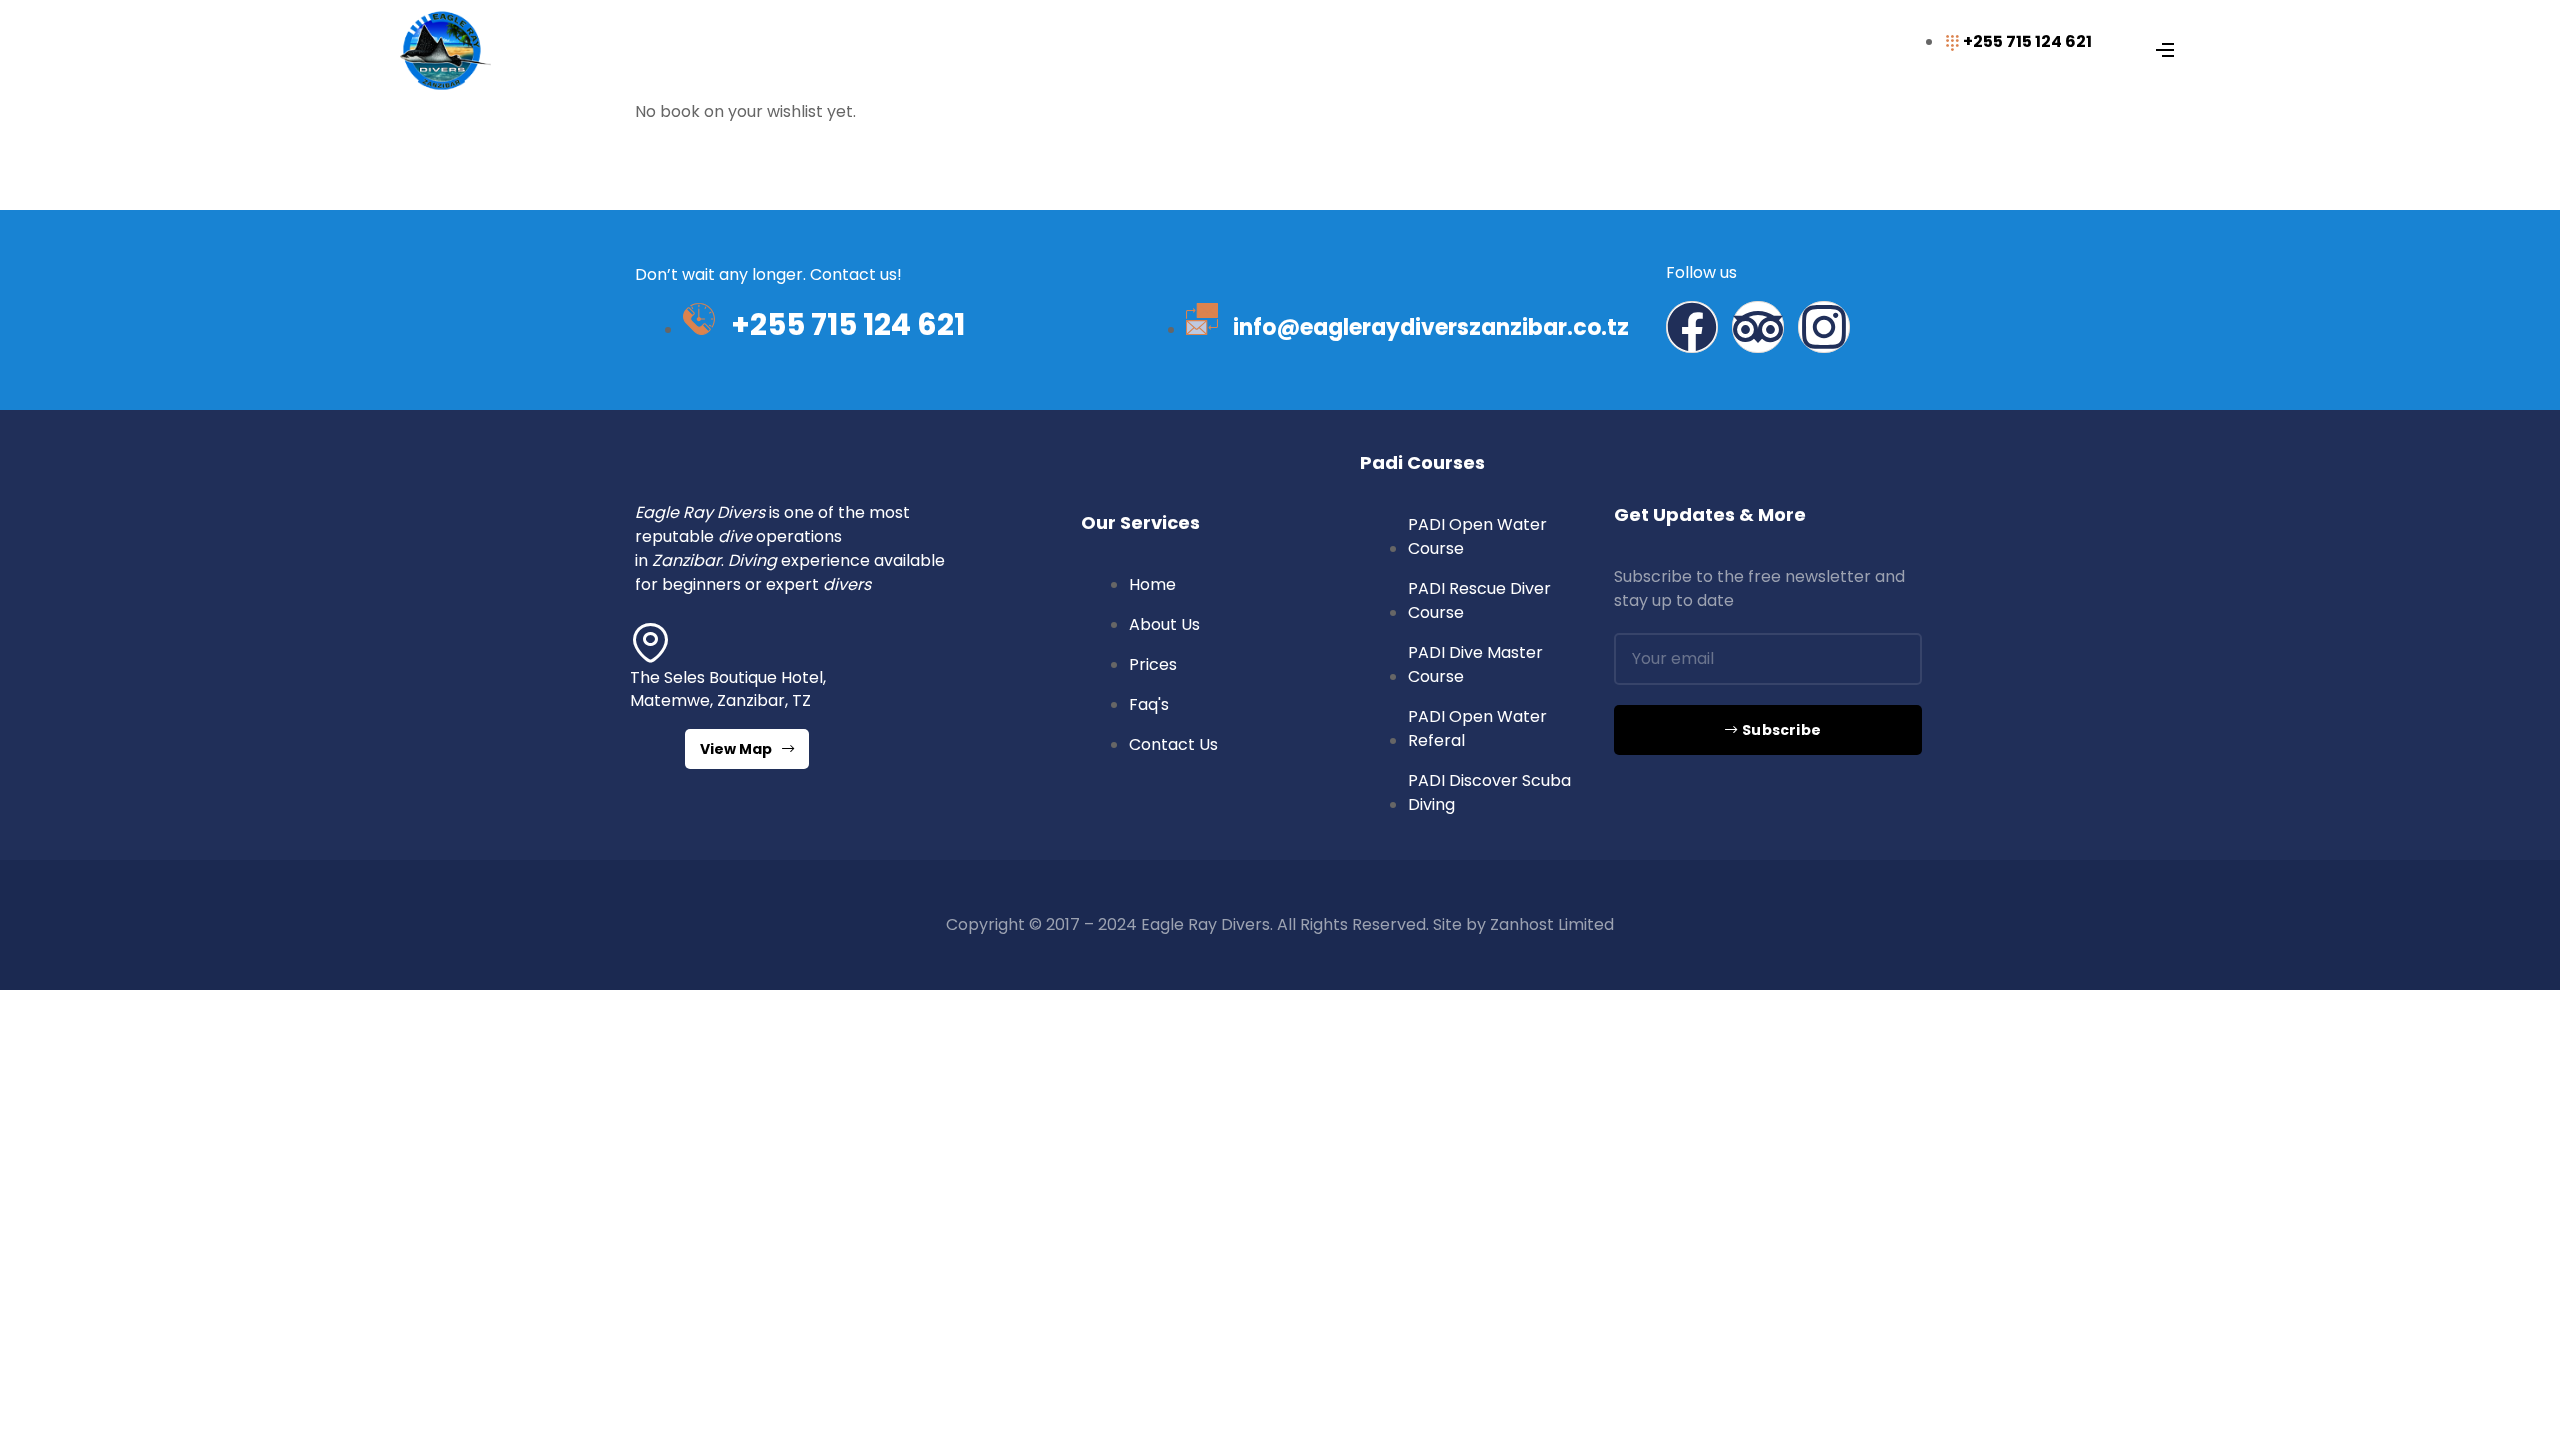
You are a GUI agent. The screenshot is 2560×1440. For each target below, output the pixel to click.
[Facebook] (1692, 327)
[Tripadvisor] (1758, 327)
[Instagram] (1824, 327)
